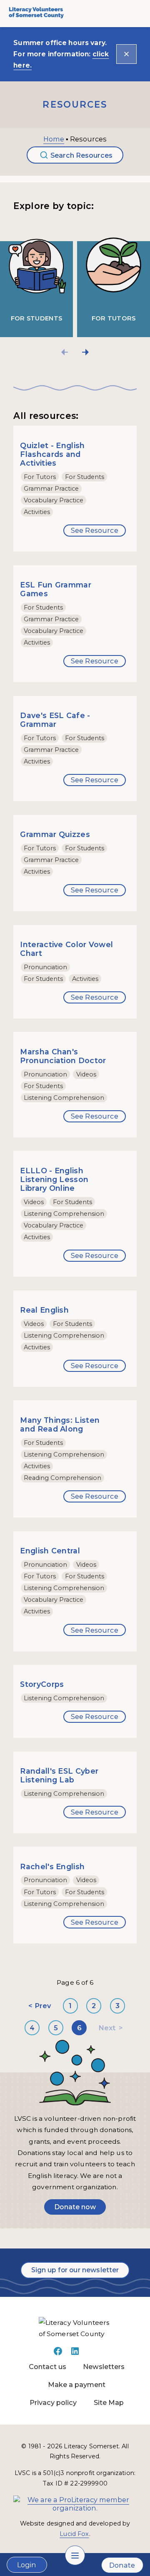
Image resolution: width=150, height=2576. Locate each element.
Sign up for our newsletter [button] (75, 2270)
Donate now (75, 2207)
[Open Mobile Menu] (75, 2555)
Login (27, 2565)
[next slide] (85, 352)
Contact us (47, 2367)
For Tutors (114, 318)
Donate (122, 2565)
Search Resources (81, 155)
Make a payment (77, 2384)
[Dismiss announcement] (126, 54)
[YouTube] (92, 2354)
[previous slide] (65, 352)
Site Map (109, 2402)
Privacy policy (53, 2402)
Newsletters (104, 2367)
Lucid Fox (74, 2534)
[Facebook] (58, 2354)
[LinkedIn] (75, 2354)
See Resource (95, 530)
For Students (37, 318)
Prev (43, 2006)
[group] (39, 280)
